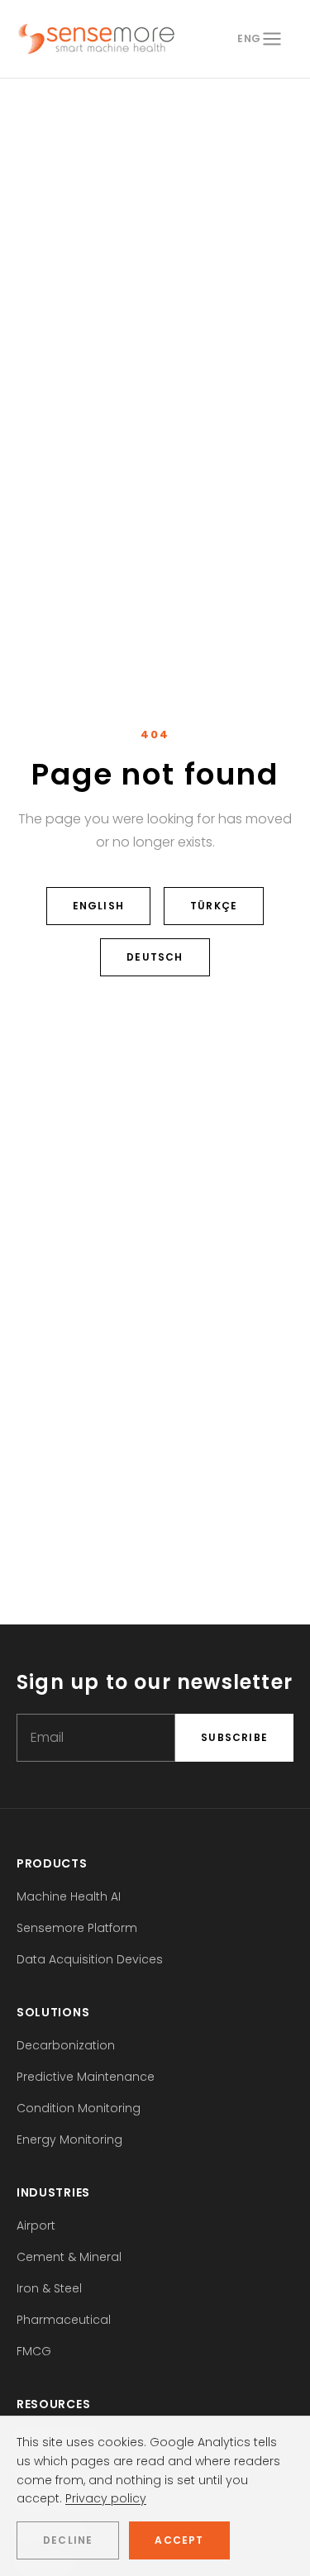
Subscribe (234, 1737)
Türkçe (214, 906)
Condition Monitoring (79, 2108)
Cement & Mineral (69, 2257)
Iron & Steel (49, 2288)
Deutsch (155, 957)
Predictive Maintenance (86, 2077)
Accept (179, 2540)
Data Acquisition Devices (90, 1959)
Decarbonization (66, 2045)
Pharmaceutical (64, 2320)
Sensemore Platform (77, 1928)
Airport (36, 2225)
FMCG (34, 2351)
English (98, 906)
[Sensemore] (96, 39)
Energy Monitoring (69, 2140)
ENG (249, 38)
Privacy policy (106, 2498)
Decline (68, 2540)
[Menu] (272, 39)
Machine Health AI (69, 1896)
